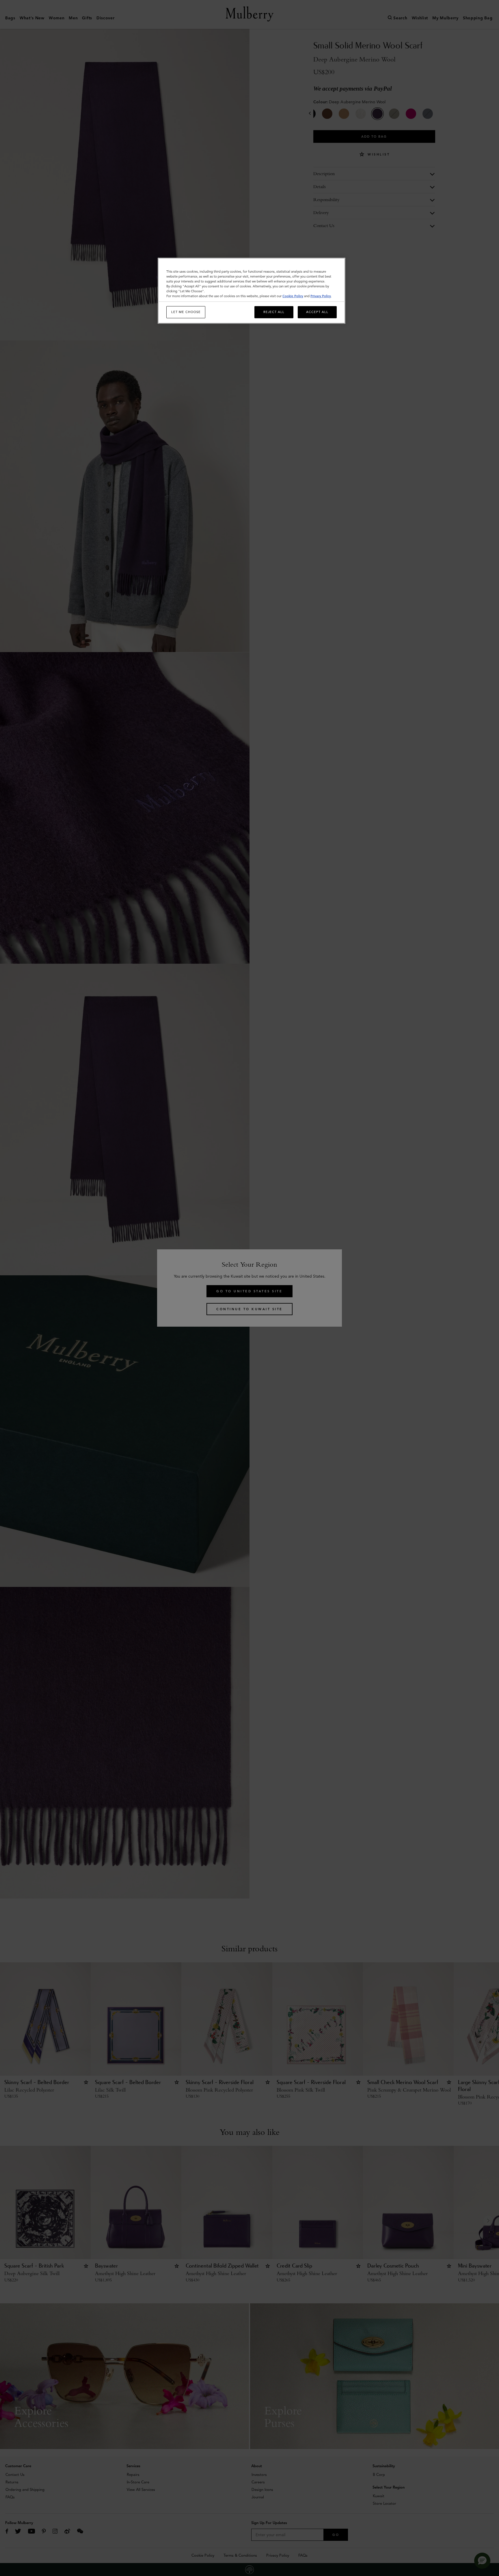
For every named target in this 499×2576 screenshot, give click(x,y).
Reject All (274, 312)
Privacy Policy (321, 296)
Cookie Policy (293, 296)
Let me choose (186, 312)
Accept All (317, 312)
